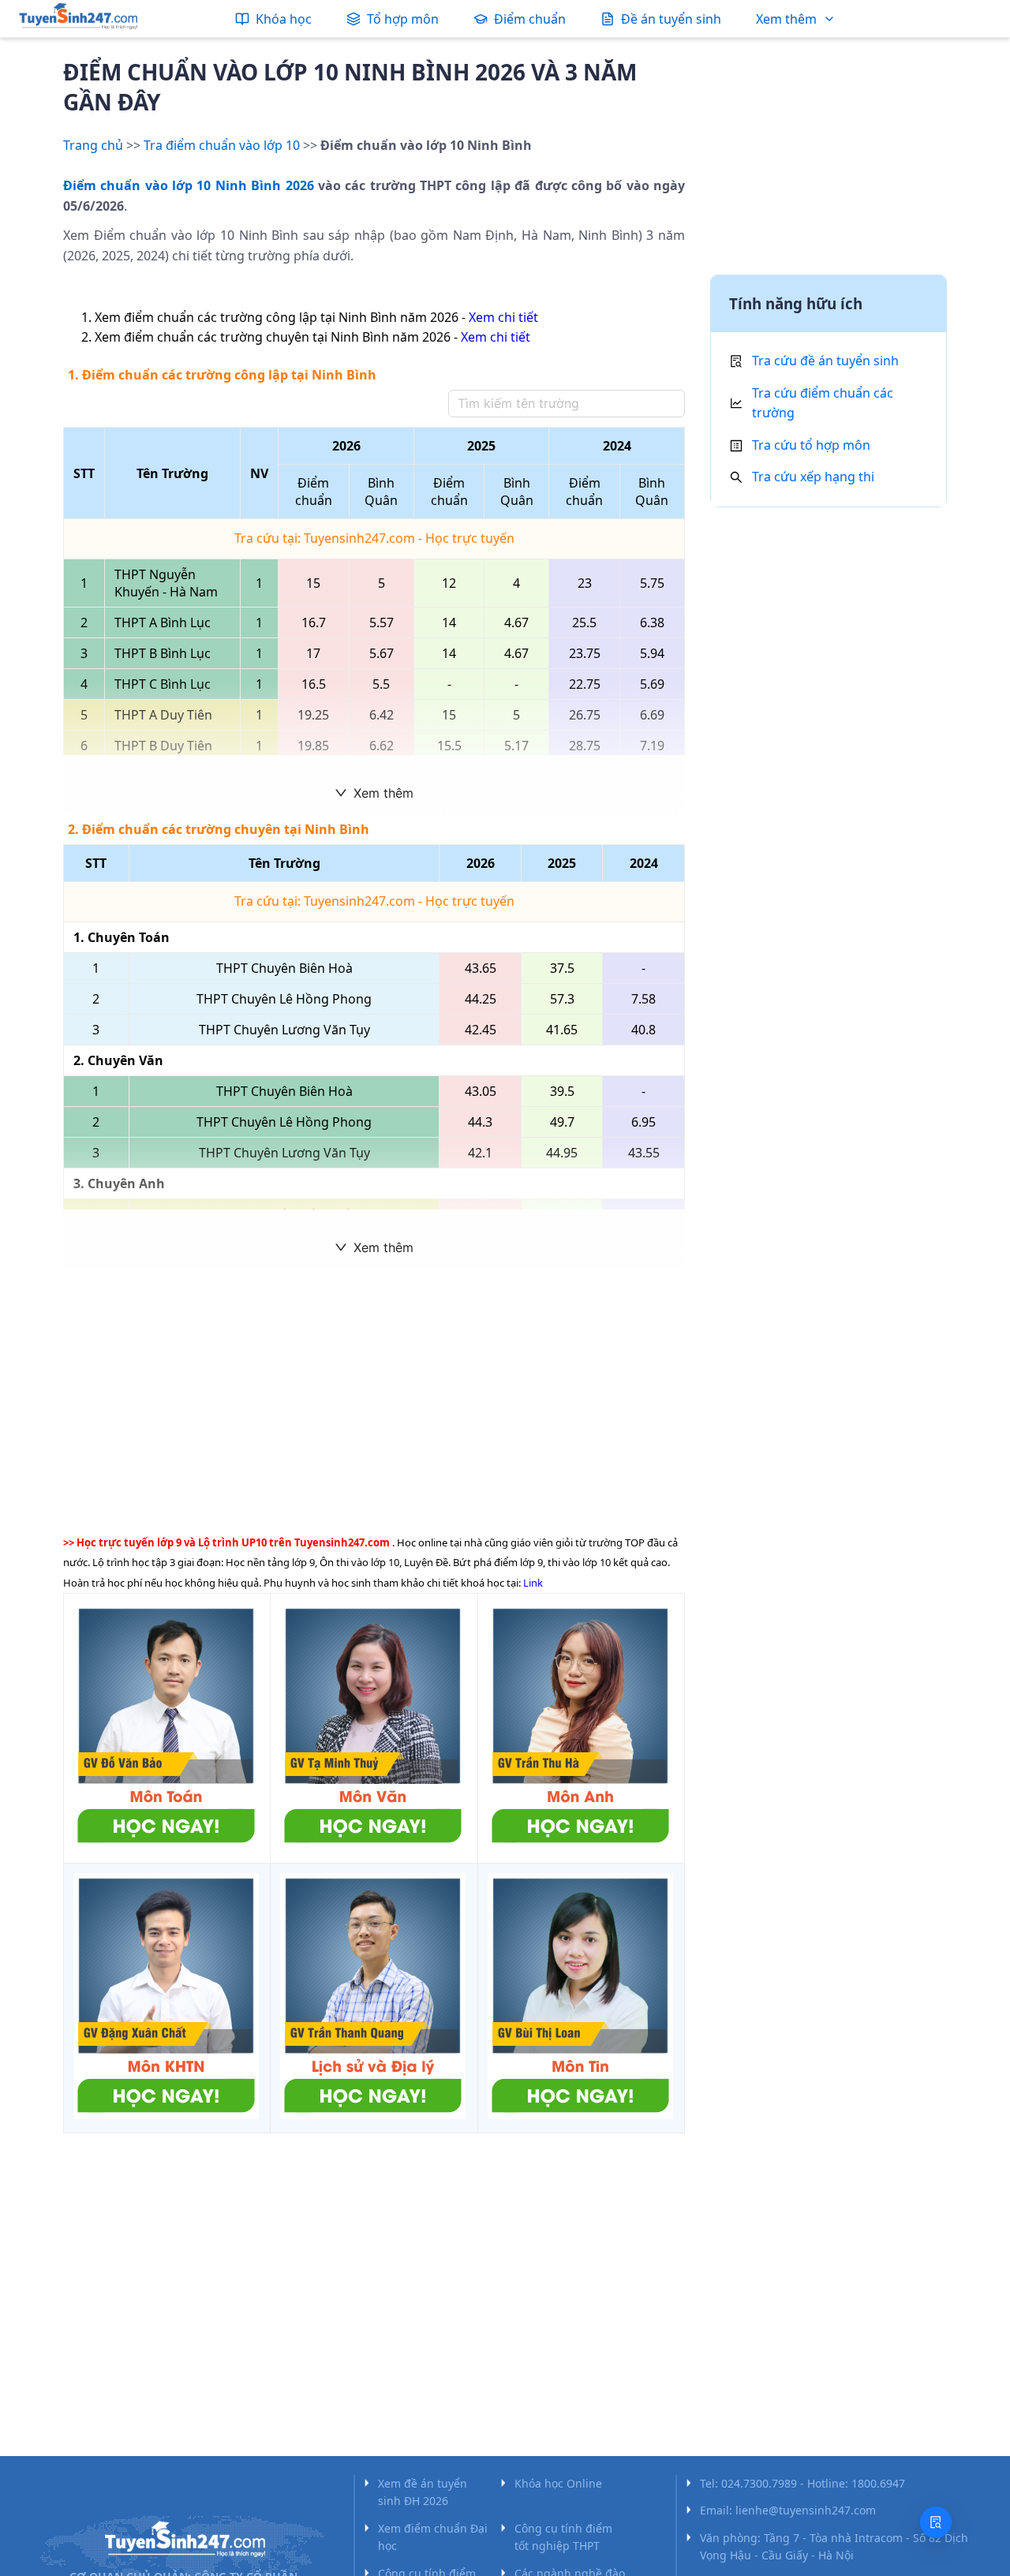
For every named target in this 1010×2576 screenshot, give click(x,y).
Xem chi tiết (503, 317)
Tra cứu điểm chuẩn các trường (823, 403)
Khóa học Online (558, 2483)
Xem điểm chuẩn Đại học (433, 2537)
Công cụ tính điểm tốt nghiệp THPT (563, 2537)
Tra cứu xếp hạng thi (813, 477)
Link (533, 1583)
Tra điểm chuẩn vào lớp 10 (222, 145)
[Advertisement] (374, 1399)
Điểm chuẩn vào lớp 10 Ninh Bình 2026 (189, 185)
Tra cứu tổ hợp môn (811, 445)
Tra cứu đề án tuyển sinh (825, 361)
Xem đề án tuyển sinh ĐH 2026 (423, 2492)
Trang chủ (93, 145)
